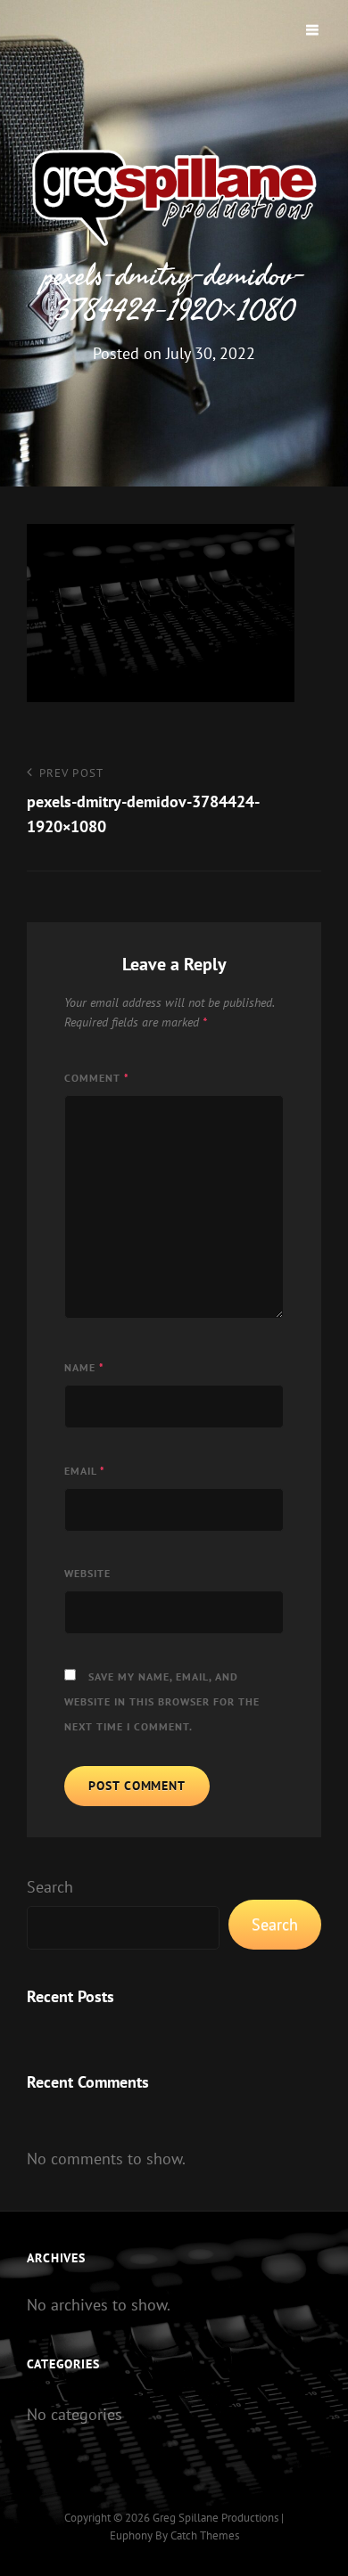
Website (87, 1573)
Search (50, 1887)
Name (84, 1367)
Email (85, 1471)
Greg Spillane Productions (215, 2518)
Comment (97, 1078)
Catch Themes (205, 2535)
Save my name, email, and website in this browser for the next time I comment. (162, 1701)
